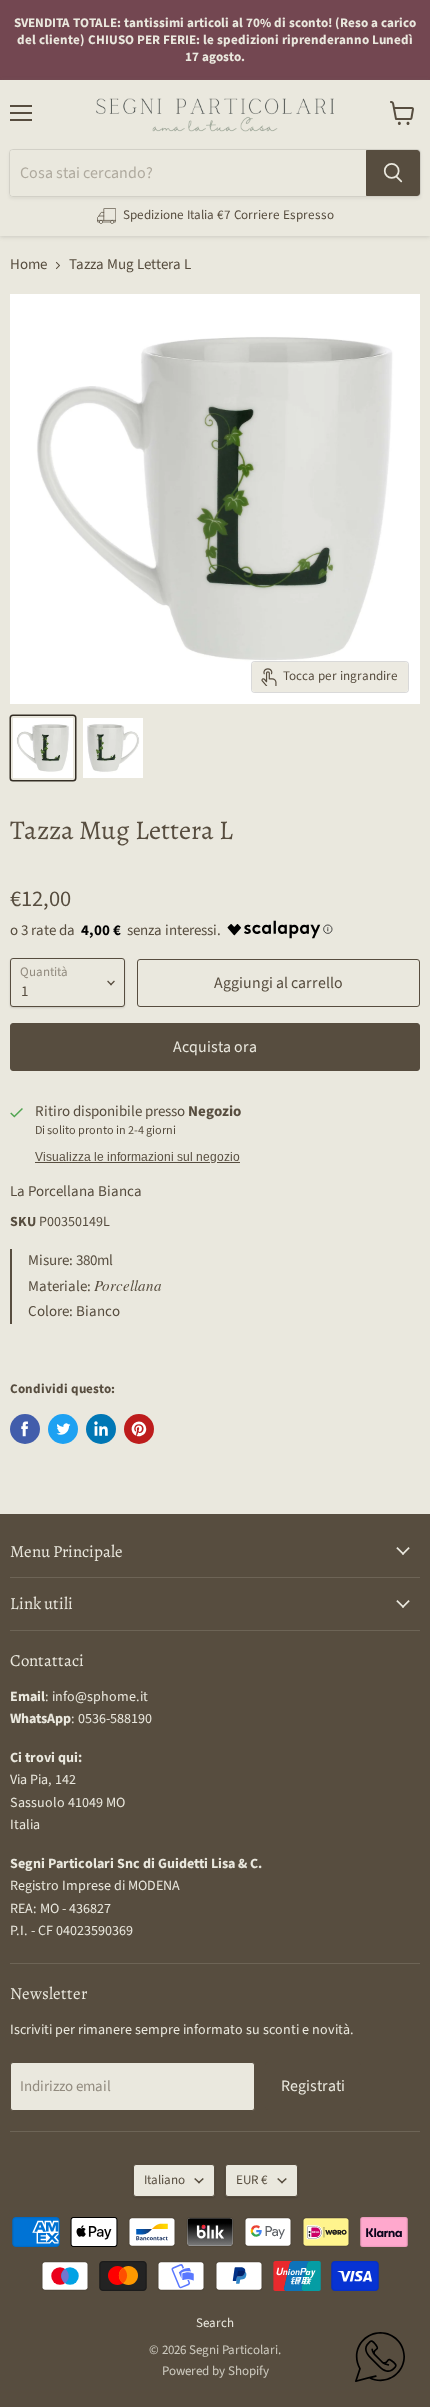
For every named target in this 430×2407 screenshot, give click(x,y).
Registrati (313, 2086)
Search (215, 2323)
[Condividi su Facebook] (25, 1429)
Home (28, 264)
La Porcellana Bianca (76, 1191)
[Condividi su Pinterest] (139, 1429)
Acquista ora (215, 1047)
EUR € (252, 2180)
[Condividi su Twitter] (63, 1429)
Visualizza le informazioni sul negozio (137, 1157)
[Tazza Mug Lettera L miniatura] (43, 748)
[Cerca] (393, 173)
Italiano (164, 2180)
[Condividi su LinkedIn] (101, 1429)
